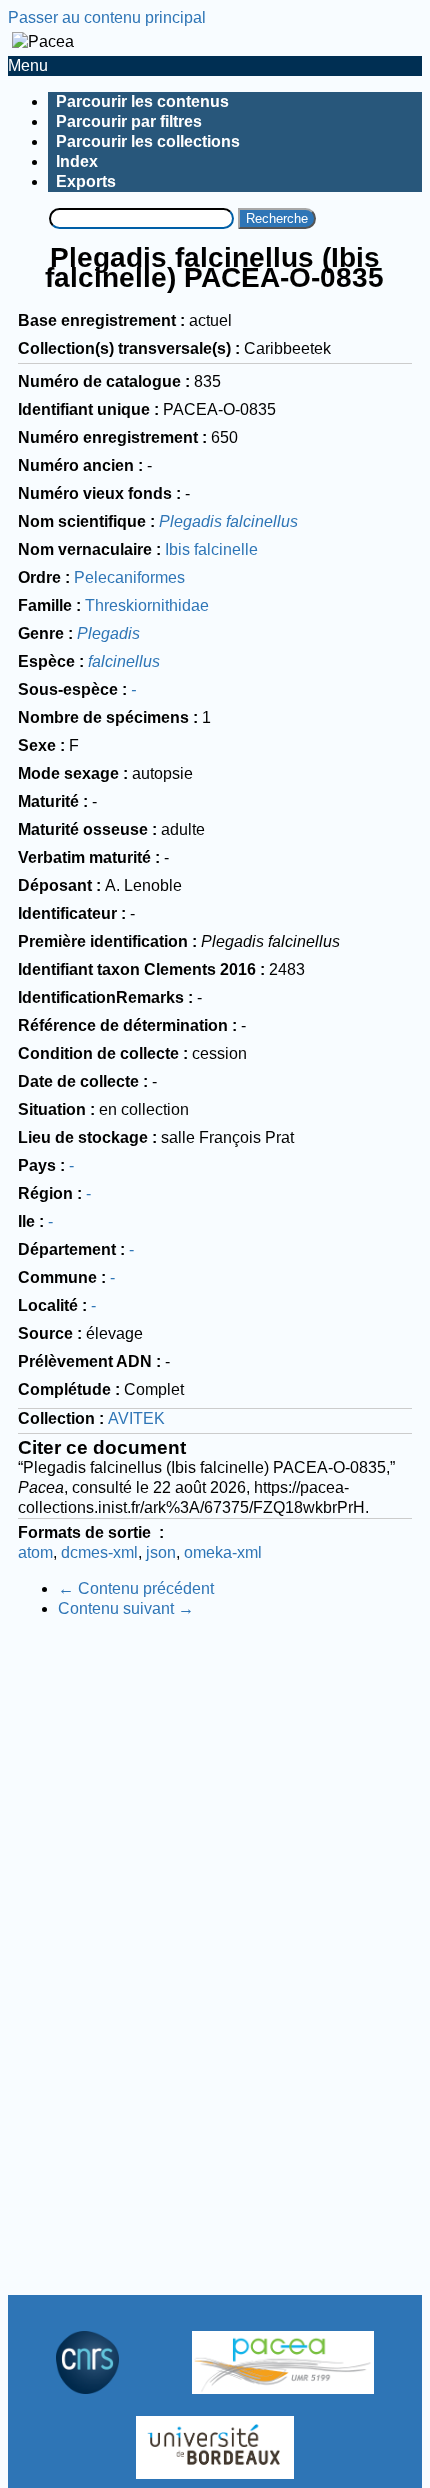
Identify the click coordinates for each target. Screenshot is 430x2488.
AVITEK (136, 1418)
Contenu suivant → (126, 1608)
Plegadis (108, 633)
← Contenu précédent (136, 1588)
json (161, 1552)
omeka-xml (223, 1552)
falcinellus (124, 661)
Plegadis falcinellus (228, 521)
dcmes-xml (99, 1552)
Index (77, 161)
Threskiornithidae (147, 605)
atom (35, 1552)
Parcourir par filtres (129, 121)
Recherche (277, 218)
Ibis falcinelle (211, 549)
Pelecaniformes (129, 577)
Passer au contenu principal (107, 17)
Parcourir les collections (148, 141)
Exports (86, 181)
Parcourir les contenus (142, 101)
